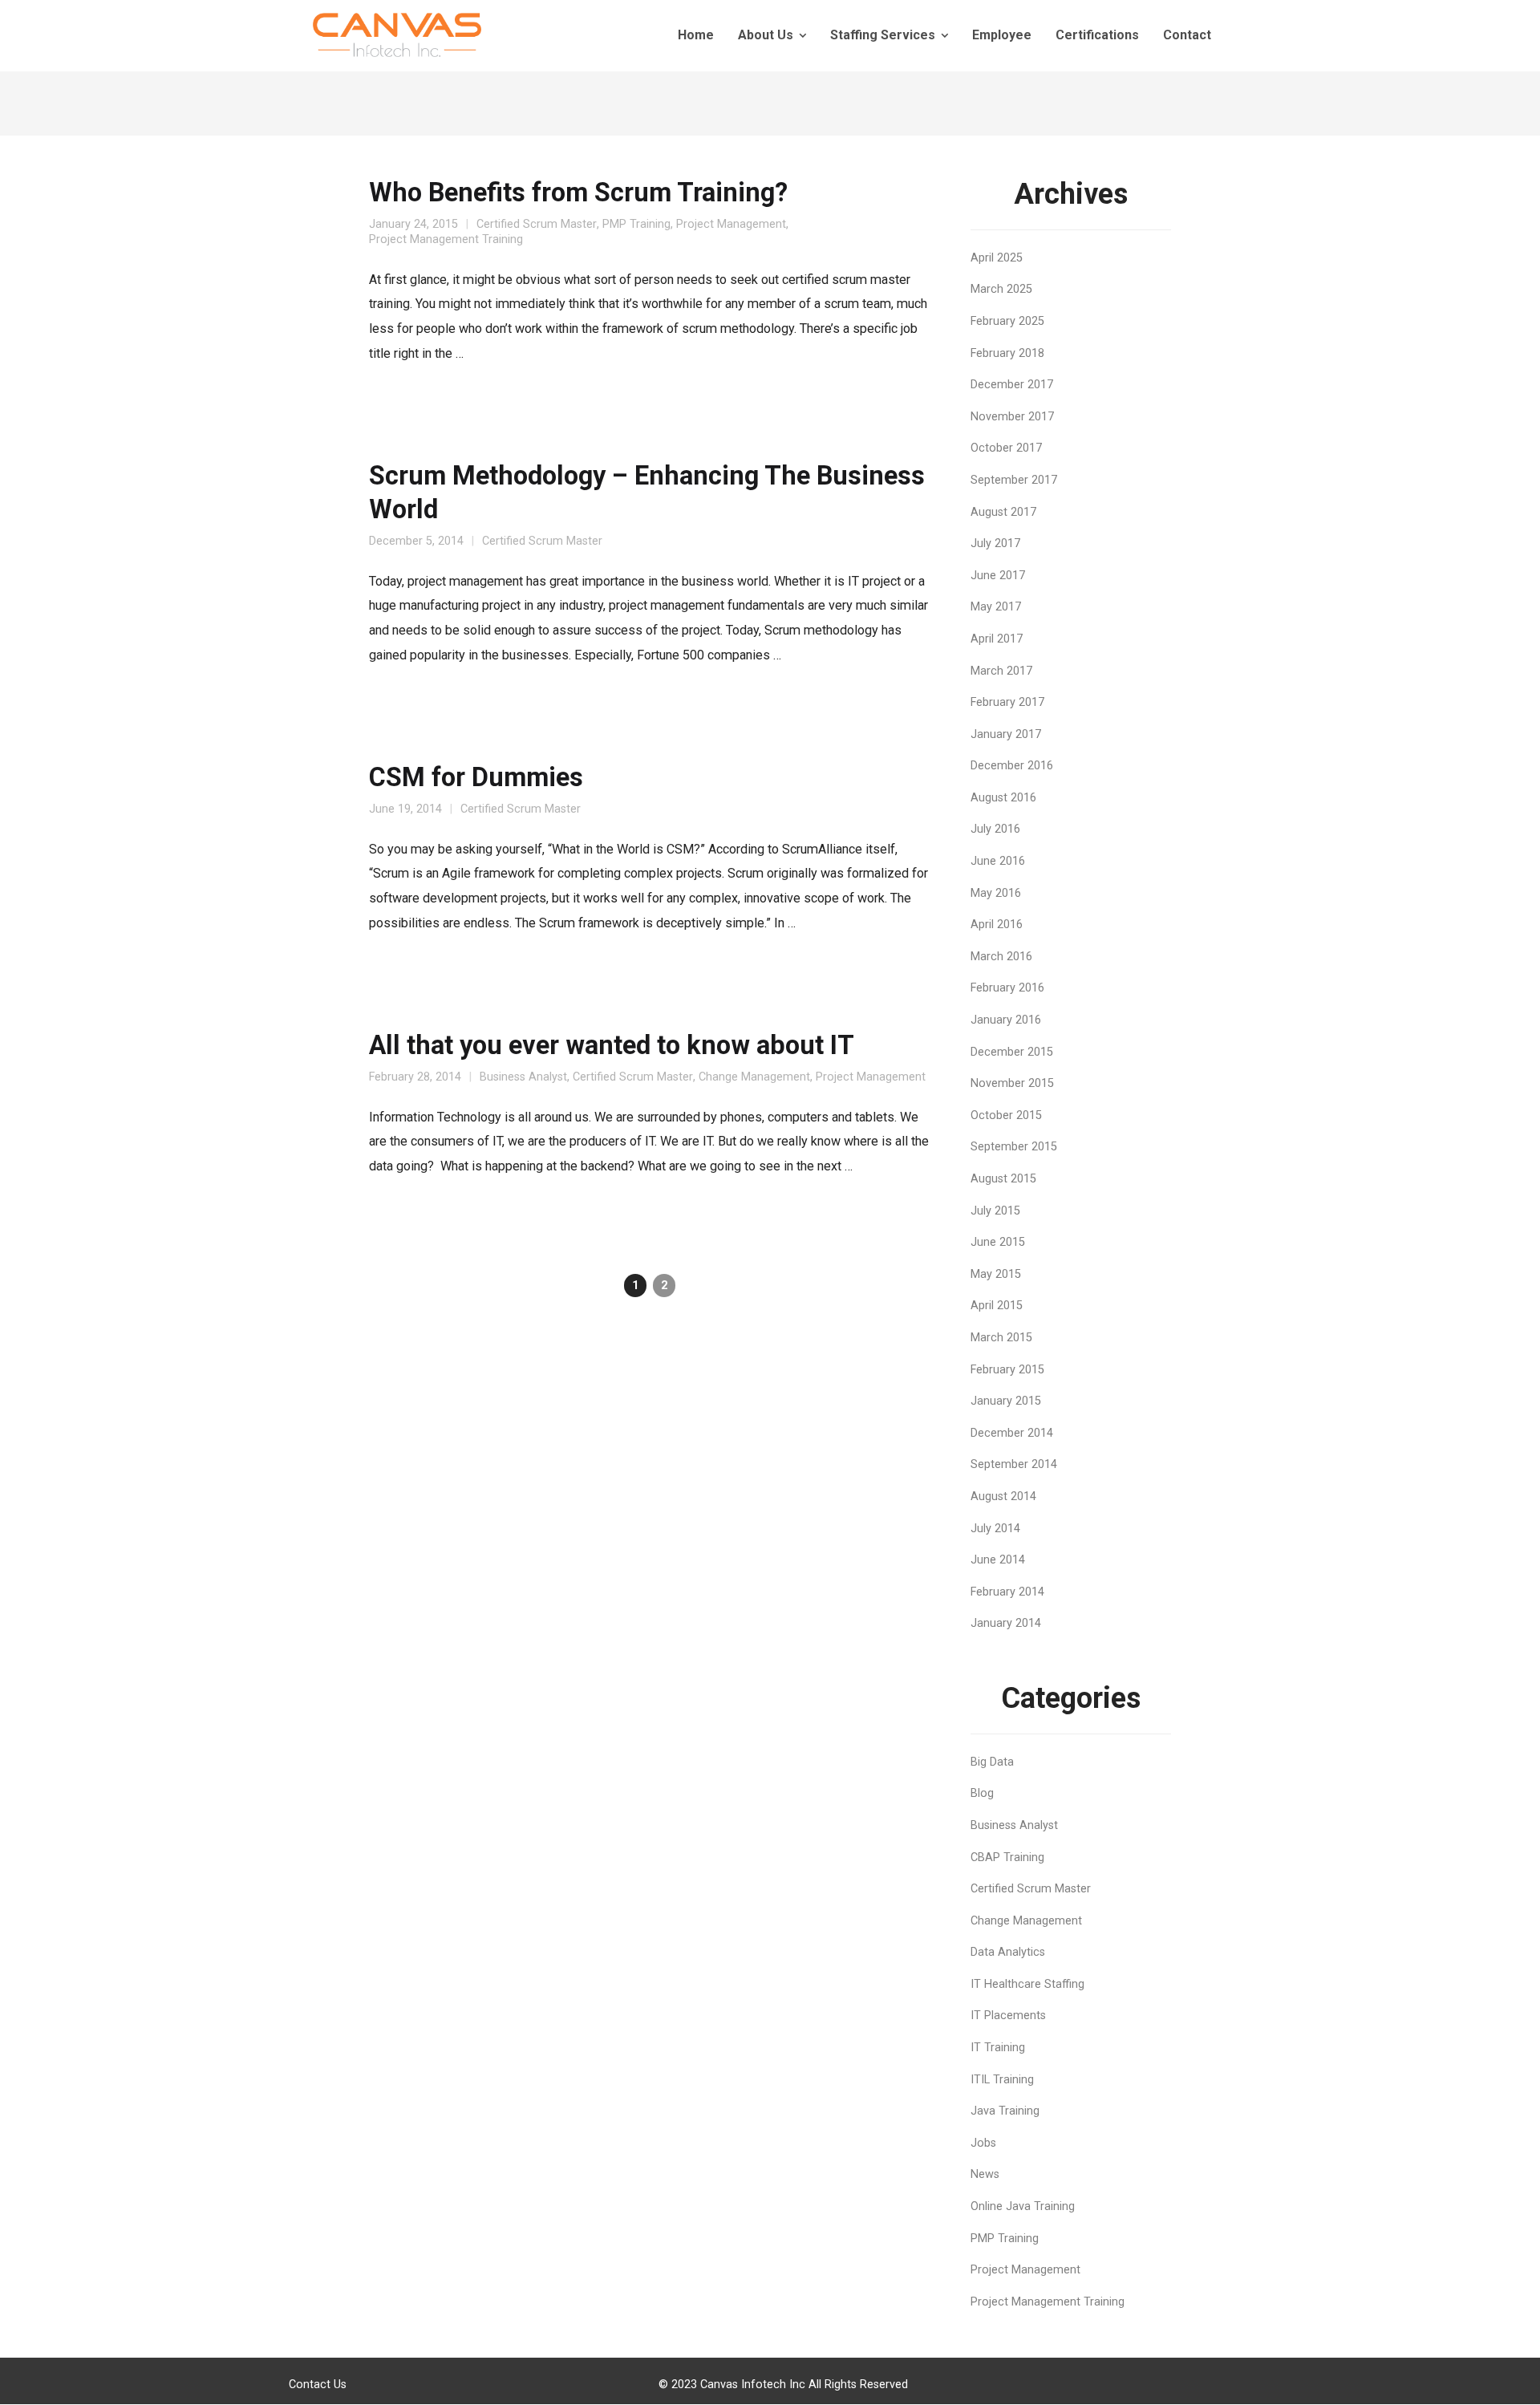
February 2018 (1007, 353)
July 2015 (995, 1211)
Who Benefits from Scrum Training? (578, 193)
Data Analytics (1008, 1952)
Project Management (731, 224)
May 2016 (996, 893)
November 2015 (1012, 1083)
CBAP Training (1007, 1857)
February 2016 (1007, 988)
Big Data (992, 1762)
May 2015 (996, 1274)
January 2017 (1006, 734)
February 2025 (1007, 321)
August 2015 (1003, 1179)
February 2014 (1007, 1592)
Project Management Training (446, 239)
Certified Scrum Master (537, 224)
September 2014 (1014, 1464)
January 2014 (1006, 1623)
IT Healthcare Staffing (1027, 1984)
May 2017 (996, 607)
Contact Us (318, 2385)
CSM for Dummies (476, 777)
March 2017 (1001, 671)
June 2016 (998, 861)
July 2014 (995, 1529)
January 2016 (1006, 1020)
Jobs (983, 2143)
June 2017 (998, 576)
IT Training (998, 2048)
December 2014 (1012, 1433)
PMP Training (636, 224)
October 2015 (1006, 1115)
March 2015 (1001, 1338)
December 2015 (1012, 1052)
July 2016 (995, 829)
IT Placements (1008, 2016)
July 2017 (995, 543)
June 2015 (998, 1242)
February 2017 (1007, 702)
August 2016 (1003, 798)
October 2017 (1006, 448)
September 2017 (1014, 480)
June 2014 (998, 1560)
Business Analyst (523, 1077)
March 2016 (1001, 957)
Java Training (1005, 2111)
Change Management (754, 1077)
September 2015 (1014, 1147)
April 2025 (997, 258)
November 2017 (1012, 417)
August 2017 (1003, 512)
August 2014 (1003, 1497)
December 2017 (1012, 385)
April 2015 (997, 1306)
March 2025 (1001, 289)
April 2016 (997, 925)
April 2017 (997, 639)
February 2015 (1007, 1370)
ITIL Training (1002, 2080)
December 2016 (1012, 766)
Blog (982, 1793)
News (985, 2174)
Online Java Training (1023, 2206)
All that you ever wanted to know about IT (612, 1045)
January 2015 (1006, 1401)
